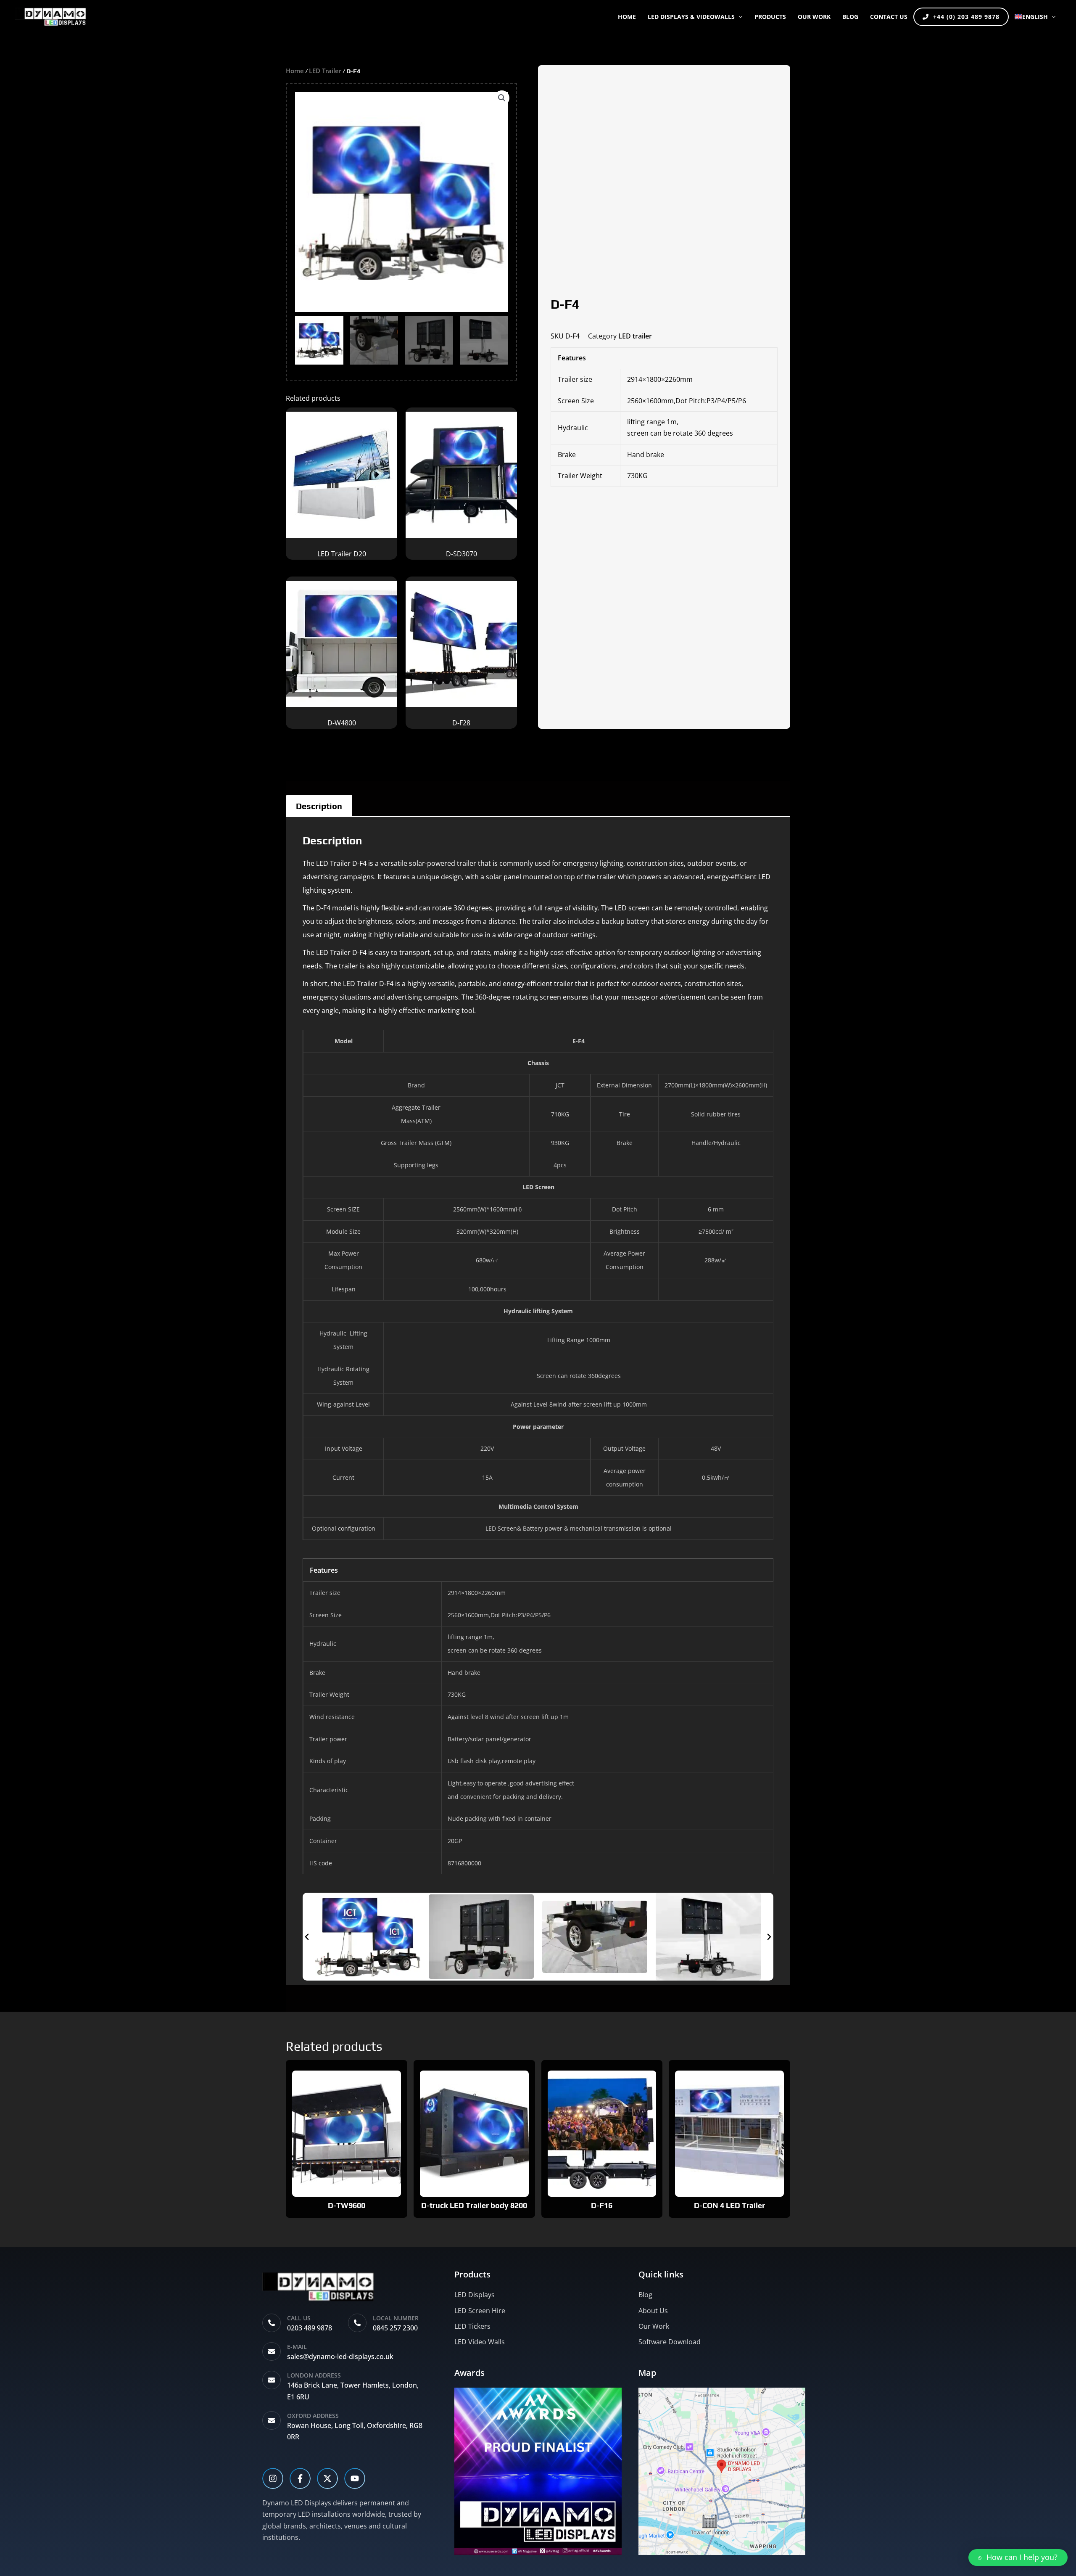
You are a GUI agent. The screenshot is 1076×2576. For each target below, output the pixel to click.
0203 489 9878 (310, 2328)
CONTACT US (889, 17)
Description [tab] (319, 806)
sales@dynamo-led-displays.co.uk (340, 2356)
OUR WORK (814, 17)
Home (627, 17)
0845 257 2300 (395, 2328)
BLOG (850, 17)
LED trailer (325, 71)
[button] (738, 17)
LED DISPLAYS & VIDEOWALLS (691, 17)
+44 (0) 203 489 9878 (966, 17)
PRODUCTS (770, 17)
